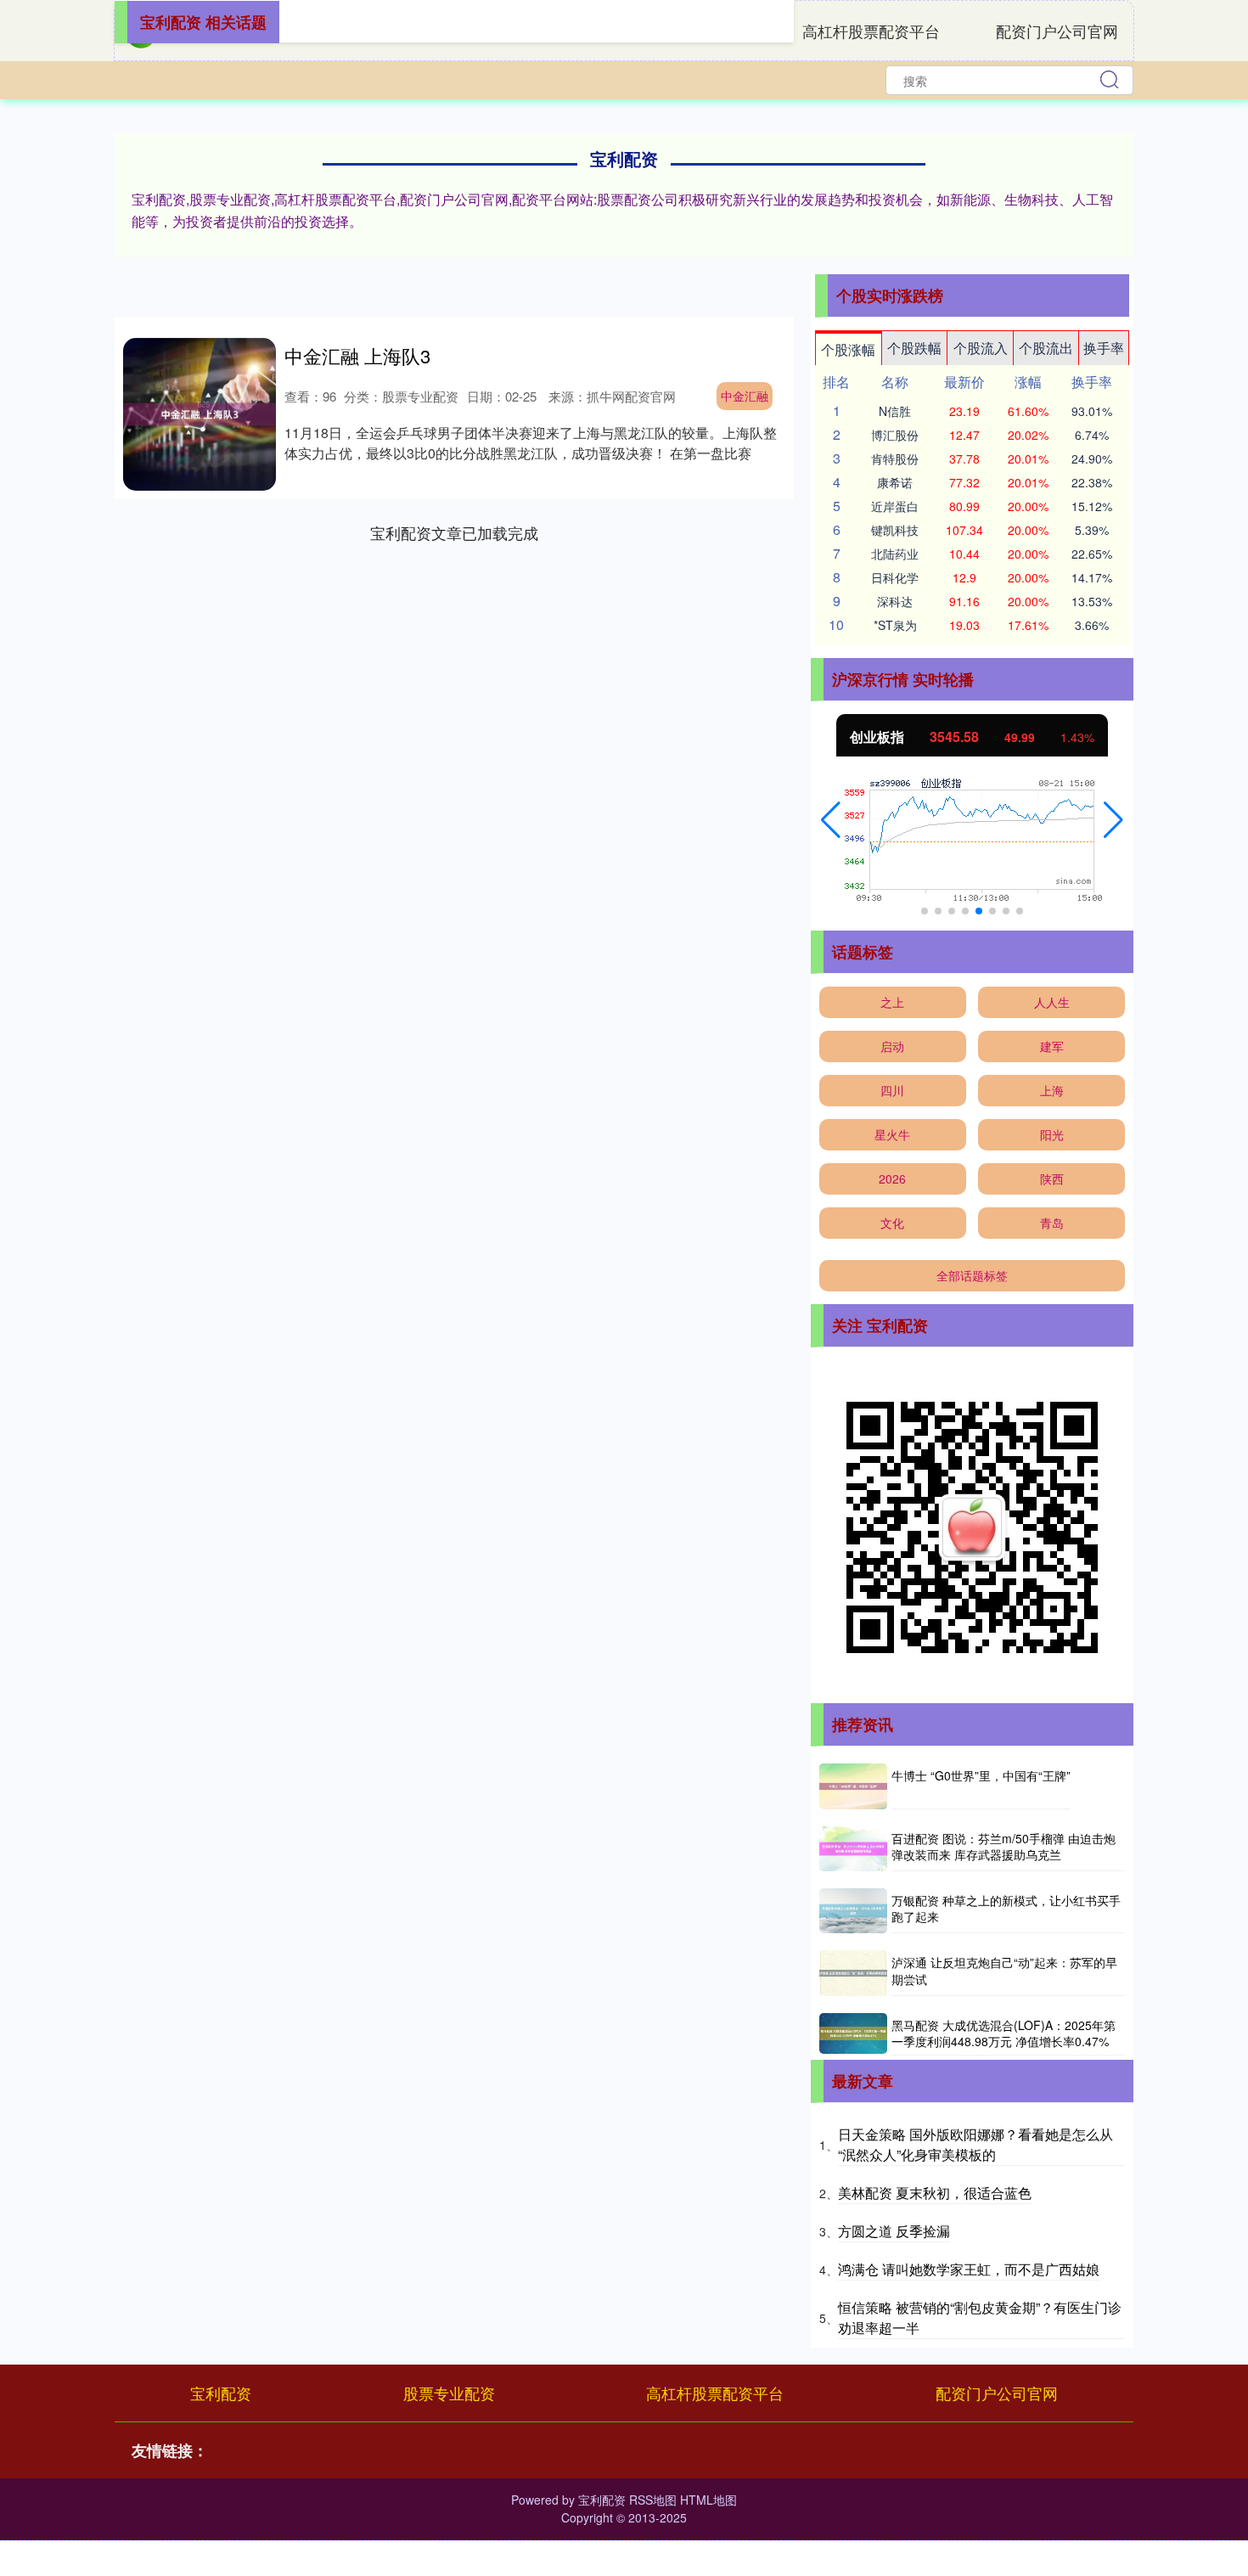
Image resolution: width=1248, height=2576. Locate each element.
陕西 (1052, 1178)
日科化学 (895, 577)
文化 (892, 1223)
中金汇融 (745, 396)
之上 (892, 1002)
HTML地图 (708, 2500)
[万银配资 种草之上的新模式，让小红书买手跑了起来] (853, 1911)
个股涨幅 (848, 349)
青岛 (1052, 1223)
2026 (892, 1178)
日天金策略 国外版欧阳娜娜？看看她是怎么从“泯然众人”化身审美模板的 (975, 2144)
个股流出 (1046, 348)
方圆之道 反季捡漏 (894, 2231)
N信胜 (895, 411)
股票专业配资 (449, 2393)
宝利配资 (221, 2393)
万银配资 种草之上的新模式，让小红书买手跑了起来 (1006, 1909)
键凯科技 (895, 530)
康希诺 (895, 482)
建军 (1052, 1046)
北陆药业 (895, 554)
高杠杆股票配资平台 (871, 31)
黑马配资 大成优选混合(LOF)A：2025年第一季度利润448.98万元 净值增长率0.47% (1003, 2033)
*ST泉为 (895, 625)
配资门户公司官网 (1057, 31)
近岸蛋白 (895, 506)
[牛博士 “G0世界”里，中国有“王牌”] (853, 1786)
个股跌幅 (914, 348)
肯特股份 (895, 458)
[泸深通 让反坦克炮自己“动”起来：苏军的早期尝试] (853, 1973)
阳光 (1052, 1134)
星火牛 (892, 1134)
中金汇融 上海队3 (357, 355)
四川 (892, 1090)
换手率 (1104, 348)
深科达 (895, 601)
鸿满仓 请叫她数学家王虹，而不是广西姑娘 (969, 2269)
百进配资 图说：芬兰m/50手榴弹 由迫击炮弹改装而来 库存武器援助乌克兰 (1003, 1847)
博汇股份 (895, 435)
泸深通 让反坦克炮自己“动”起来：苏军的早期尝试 (1004, 1971)
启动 (892, 1046)
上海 (1052, 1090)
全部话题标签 (972, 1275)
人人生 (1052, 1002)
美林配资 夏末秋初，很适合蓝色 (935, 2193)
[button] (831, 820)
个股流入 (981, 348)
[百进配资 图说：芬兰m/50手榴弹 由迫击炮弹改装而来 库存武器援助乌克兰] (853, 1849)
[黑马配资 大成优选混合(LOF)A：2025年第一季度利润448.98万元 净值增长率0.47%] (853, 2034)
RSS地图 (653, 2500)
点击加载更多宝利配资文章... (455, 532)
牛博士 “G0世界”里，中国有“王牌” (981, 1775)
